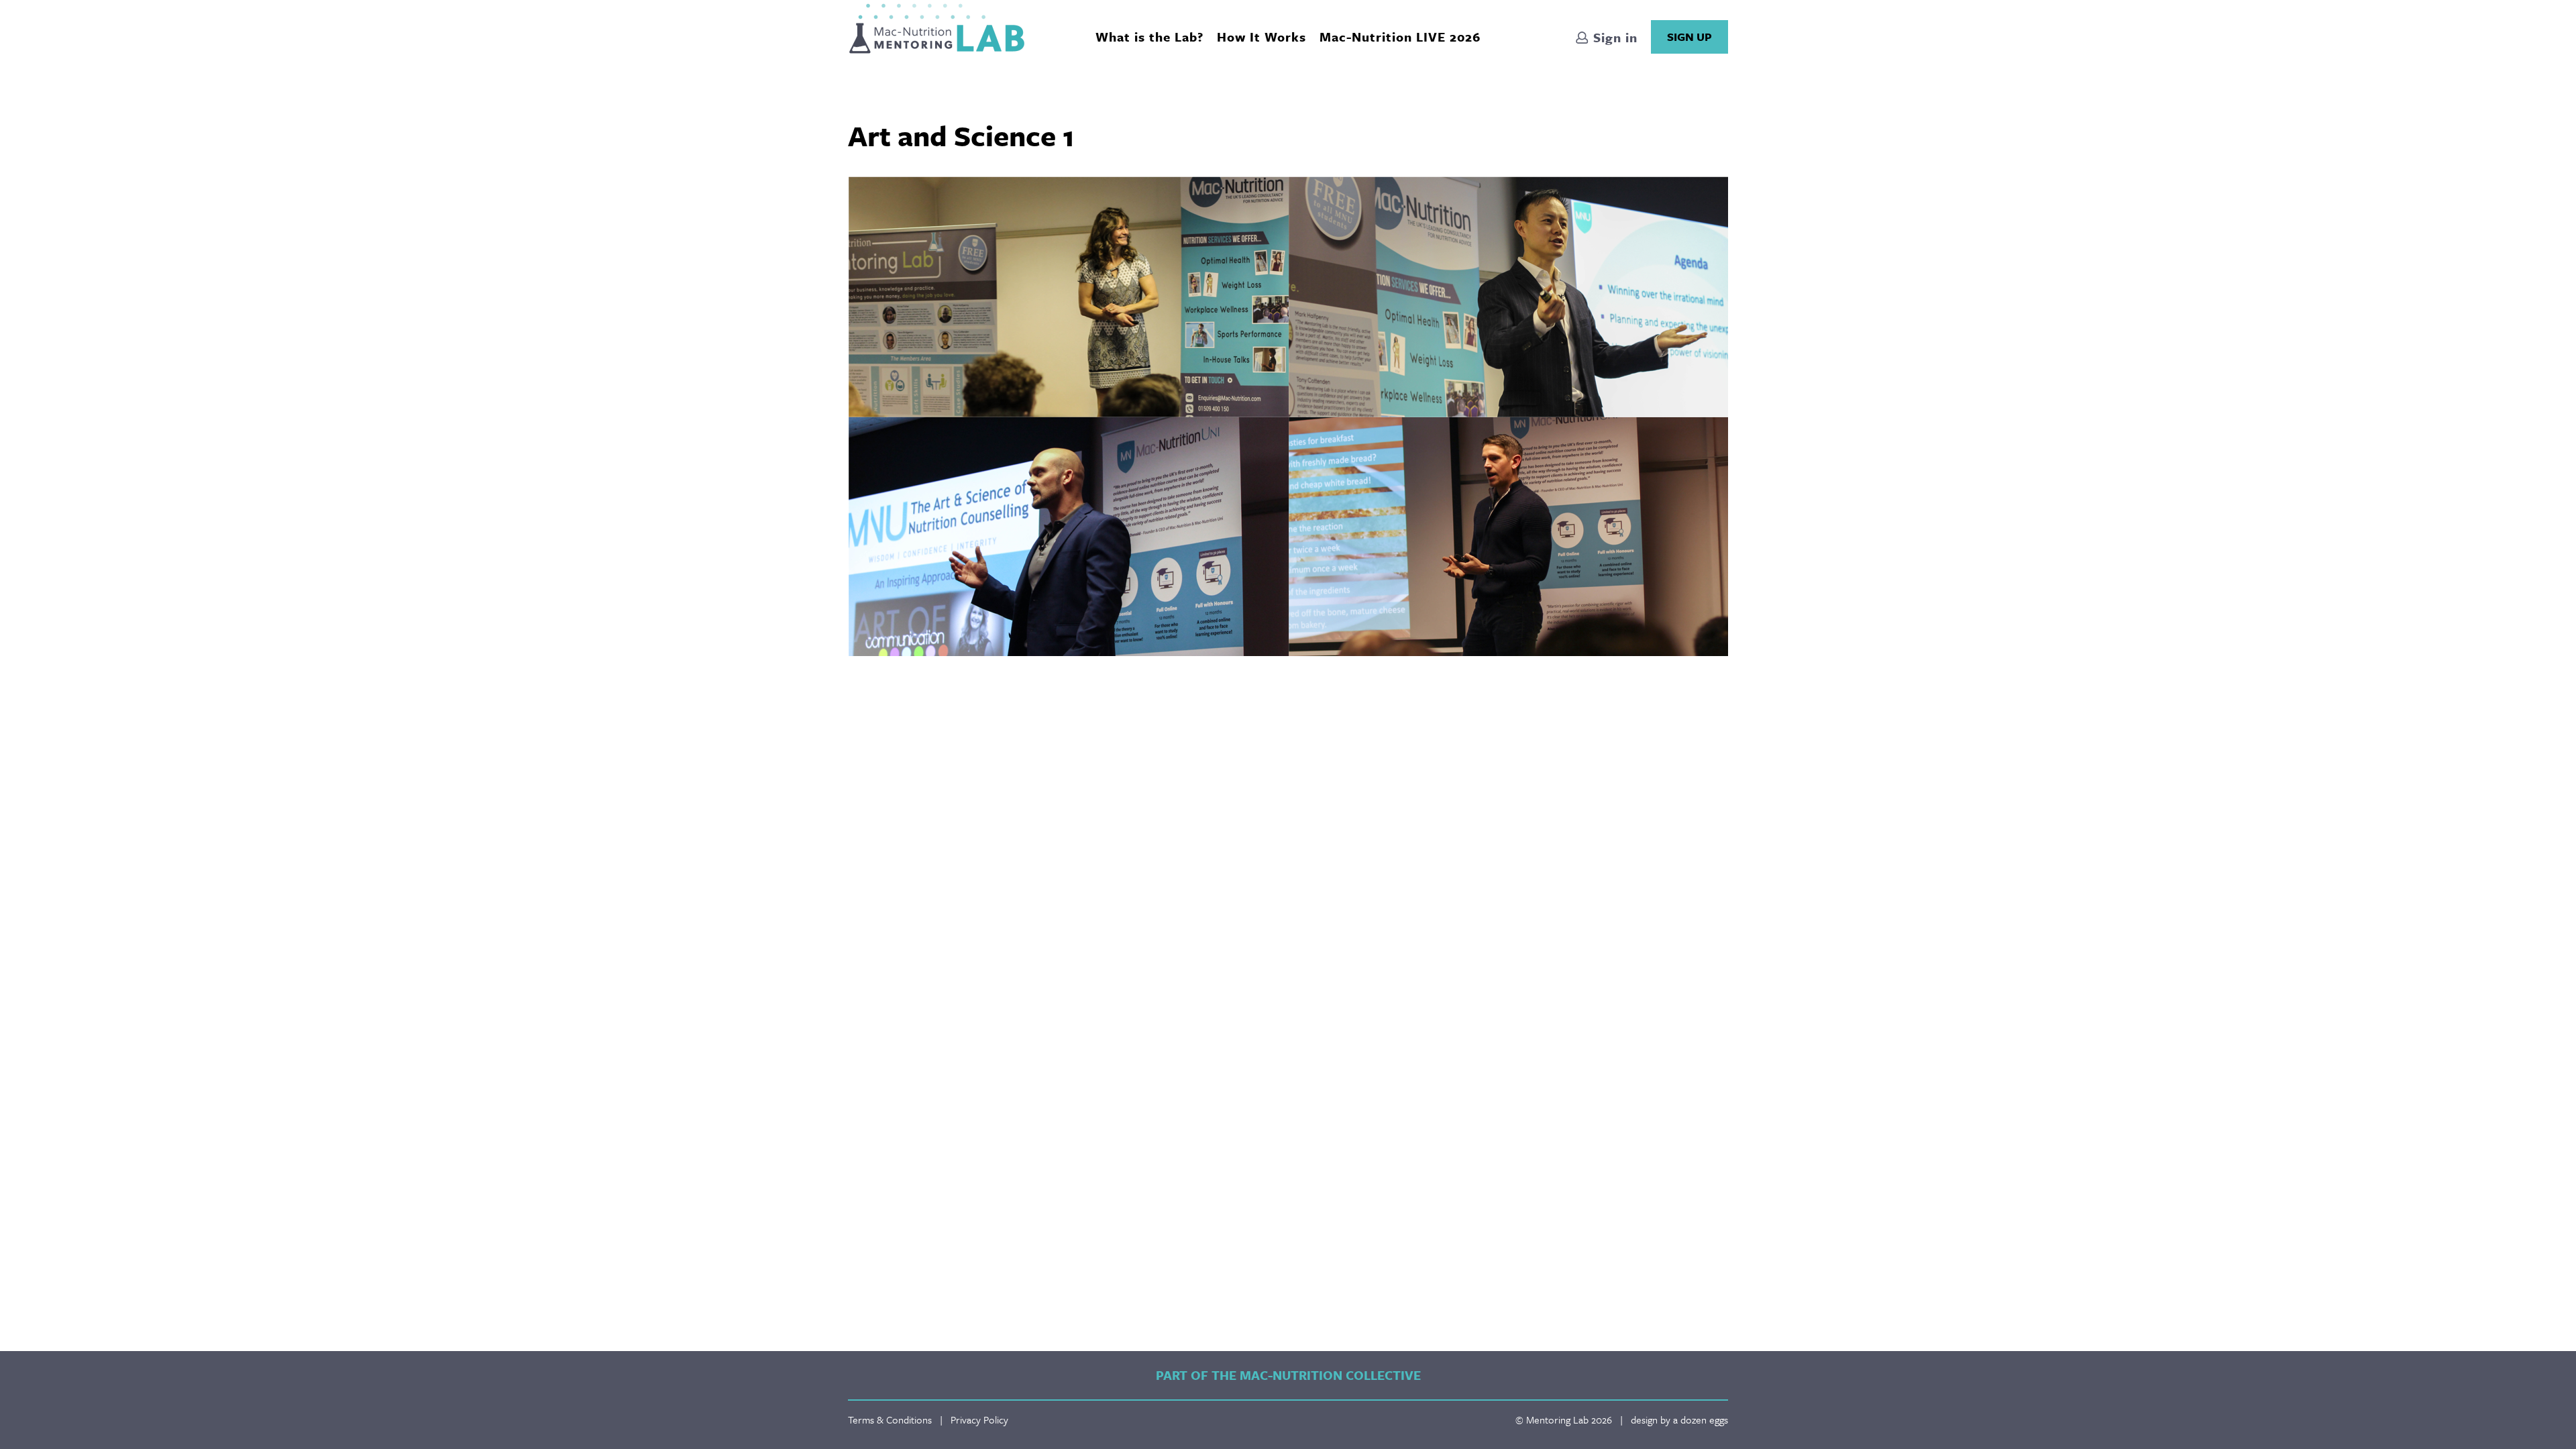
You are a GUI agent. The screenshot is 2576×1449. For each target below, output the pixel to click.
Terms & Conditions (890, 1419)
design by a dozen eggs (1679, 1419)
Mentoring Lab (937, 29)
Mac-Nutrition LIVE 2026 (1400, 37)
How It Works (1262, 37)
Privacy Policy (979, 1419)
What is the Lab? (1149, 37)
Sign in (1613, 37)
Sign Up (1689, 37)
